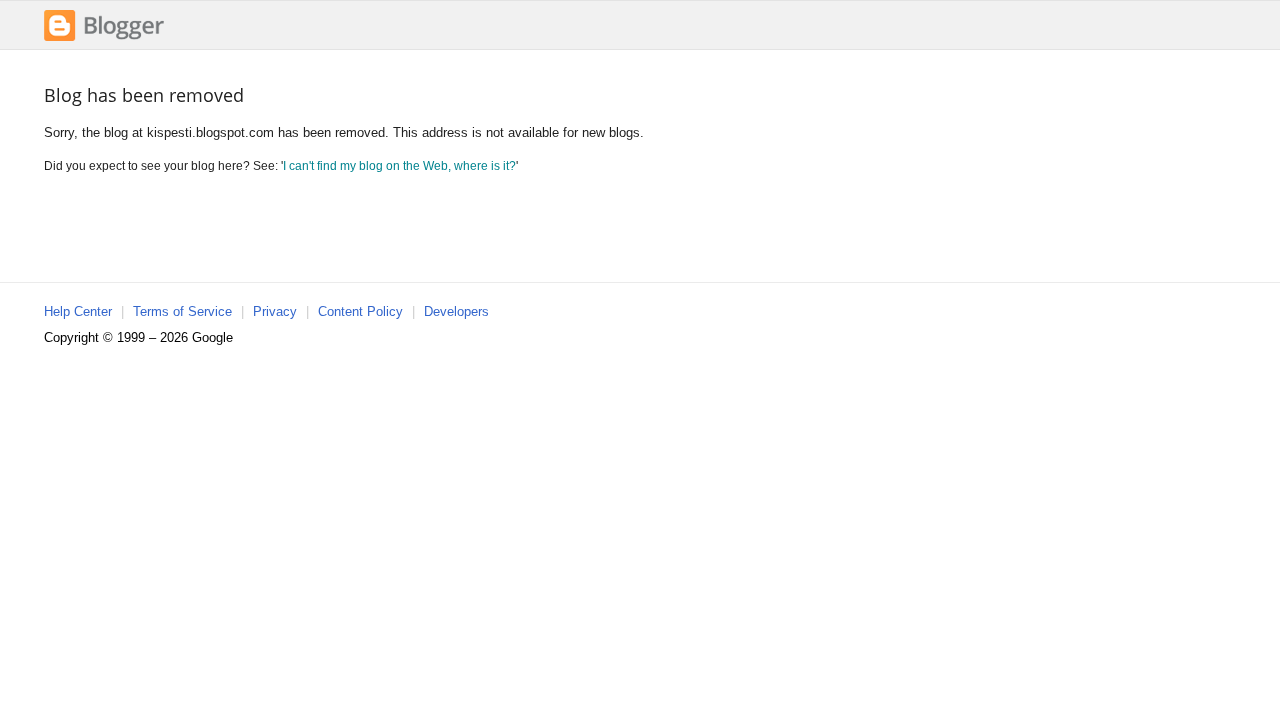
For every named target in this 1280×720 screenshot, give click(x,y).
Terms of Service (182, 311)
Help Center (78, 311)
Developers (456, 311)
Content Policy (360, 311)
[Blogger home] (104, 38)
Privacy (275, 311)
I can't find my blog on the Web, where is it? (399, 165)
